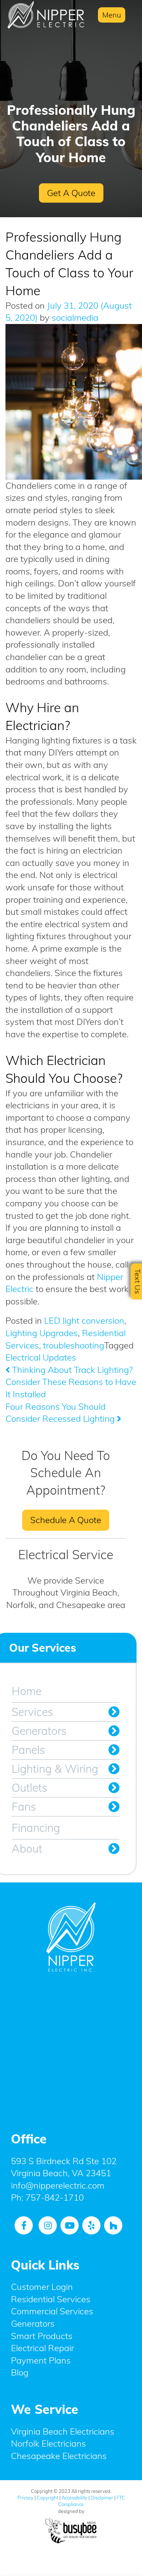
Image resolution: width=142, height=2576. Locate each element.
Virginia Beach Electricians (63, 2431)
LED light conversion (84, 1320)
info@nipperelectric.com (58, 2185)
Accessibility (74, 2498)
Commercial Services (52, 2311)
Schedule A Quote (66, 1520)
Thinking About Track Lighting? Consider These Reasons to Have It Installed (71, 1382)
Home (27, 1691)
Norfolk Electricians (48, 2444)
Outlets (29, 1788)
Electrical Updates (41, 1357)
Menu (112, 15)
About (27, 1849)
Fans (24, 1807)
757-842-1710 (55, 2198)
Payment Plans (41, 2360)
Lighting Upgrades (42, 1333)
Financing (36, 1828)
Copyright (48, 2498)
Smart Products (42, 2336)
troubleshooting (74, 1345)
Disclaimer (102, 2498)
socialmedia (74, 317)
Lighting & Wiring (55, 1769)
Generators (39, 1731)
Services (32, 1712)
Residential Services (51, 2299)
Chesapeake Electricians (59, 2456)
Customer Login (42, 2287)
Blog (20, 2373)
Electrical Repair (42, 2348)
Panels (28, 1750)
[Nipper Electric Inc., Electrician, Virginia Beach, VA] (71, 2047)
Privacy (25, 2498)
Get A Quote (71, 193)
